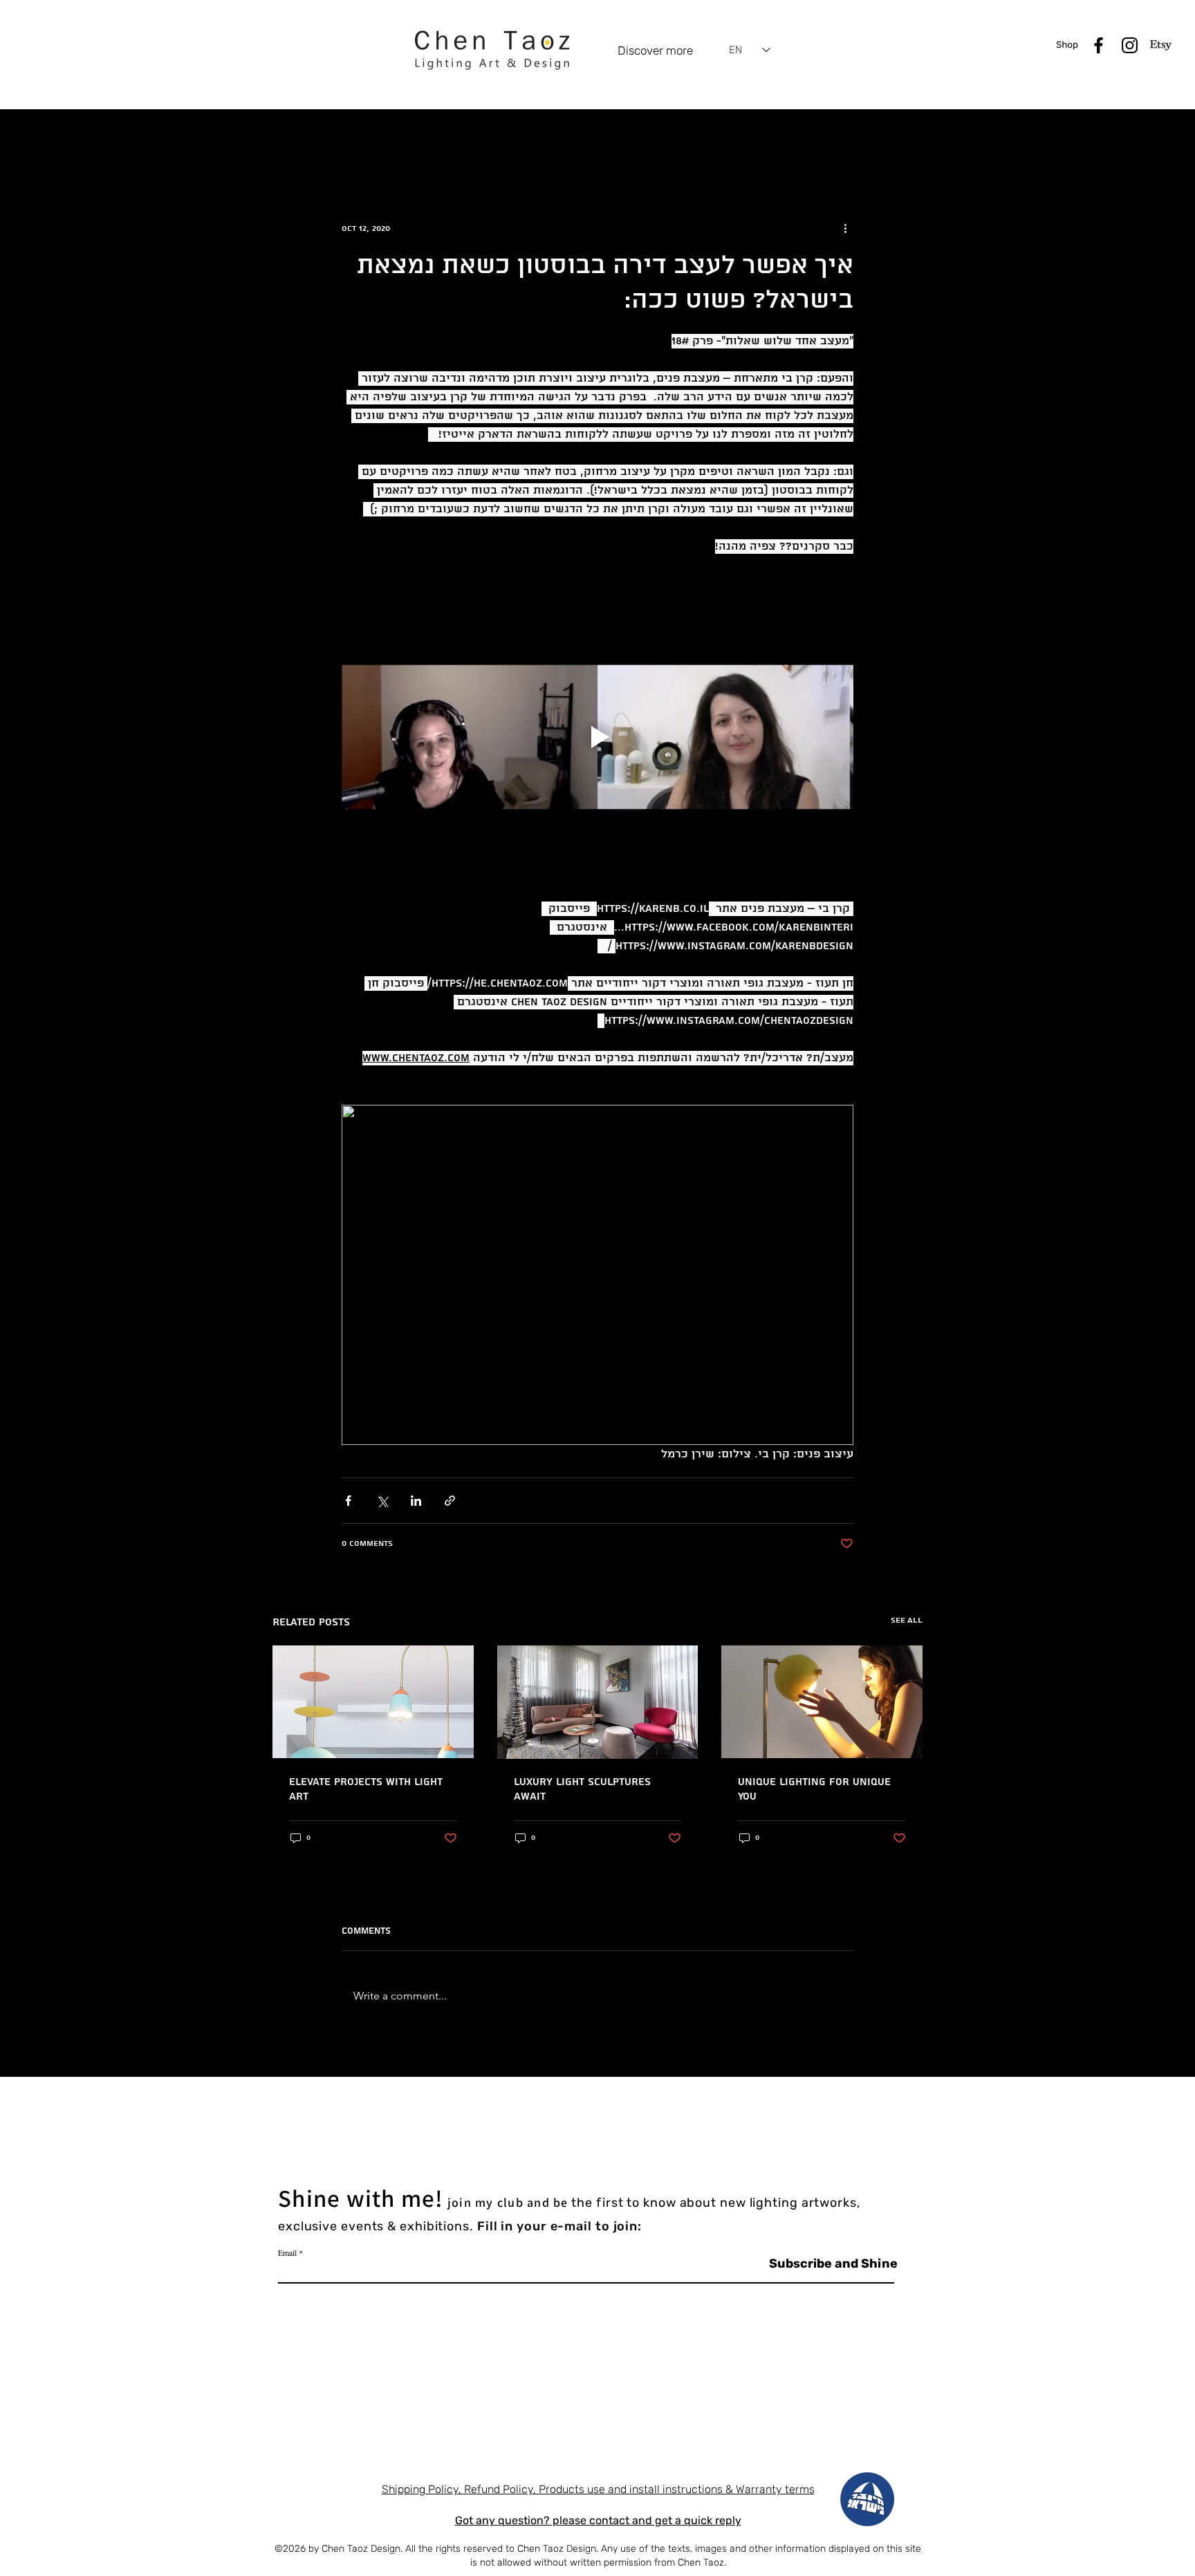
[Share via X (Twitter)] (382, 1501)
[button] (905, 137)
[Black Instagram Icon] (1130, 45)
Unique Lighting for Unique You (814, 1789)
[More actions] (845, 228)
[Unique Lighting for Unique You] (822, 1702)
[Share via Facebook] (348, 1501)
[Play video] (597, 737)
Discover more (655, 50)
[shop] (1067, 45)
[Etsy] (1161, 45)
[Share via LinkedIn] (416, 1501)
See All (907, 1620)
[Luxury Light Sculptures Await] (598, 1702)
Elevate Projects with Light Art (366, 1789)
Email (287, 2252)
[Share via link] (450, 1501)
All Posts (291, 136)
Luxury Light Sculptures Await (582, 1789)
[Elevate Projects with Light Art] (373, 1702)
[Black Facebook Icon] (1099, 45)
